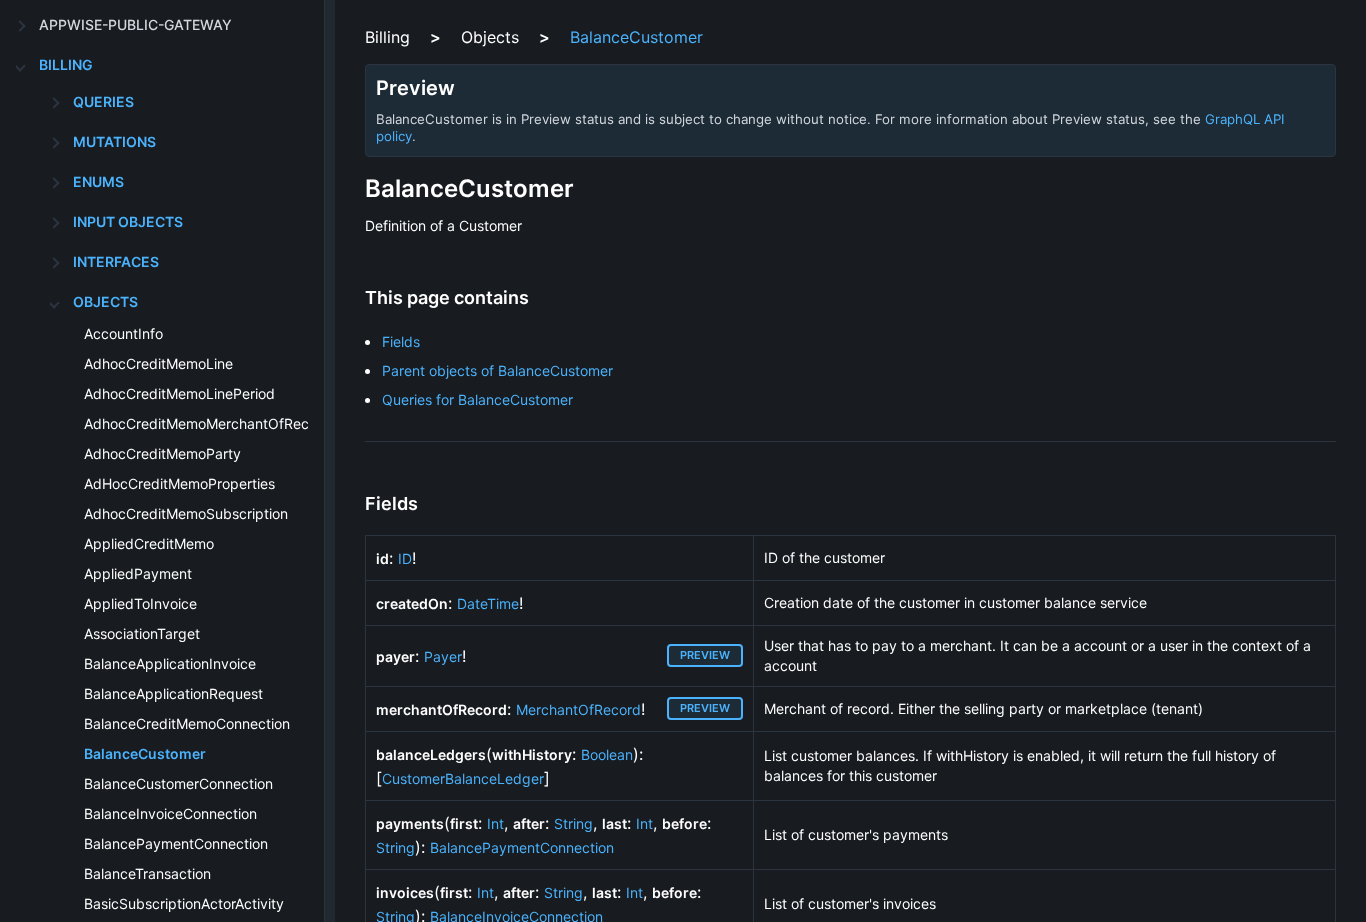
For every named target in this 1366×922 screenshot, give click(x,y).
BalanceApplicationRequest (173, 693)
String (573, 823)
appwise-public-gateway (135, 24)
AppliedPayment (138, 573)
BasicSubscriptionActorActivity (184, 903)
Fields (401, 341)
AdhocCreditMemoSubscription (186, 513)
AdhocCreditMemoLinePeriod (179, 393)
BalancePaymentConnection (176, 843)
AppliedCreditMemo (149, 543)
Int (495, 823)
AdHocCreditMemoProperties (179, 483)
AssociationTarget (142, 633)
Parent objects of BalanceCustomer (497, 370)
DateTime (488, 603)
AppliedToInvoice (140, 603)
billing (66, 64)
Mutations (114, 141)
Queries (103, 101)
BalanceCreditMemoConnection (187, 723)
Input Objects (128, 221)
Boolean (607, 754)
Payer (443, 656)
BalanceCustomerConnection (178, 783)
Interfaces (116, 261)
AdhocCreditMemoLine (158, 363)
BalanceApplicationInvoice (170, 663)
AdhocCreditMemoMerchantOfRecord (207, 423)
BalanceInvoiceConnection (170, 813)
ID (405, 558)
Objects (105, 301)
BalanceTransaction (147, 873)
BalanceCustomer (145, 753)
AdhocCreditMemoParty (162, 453)
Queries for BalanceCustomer (477, 399)
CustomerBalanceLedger (463, 778)
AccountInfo (123, 333)
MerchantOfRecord (578, 709)
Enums (98, 181)
